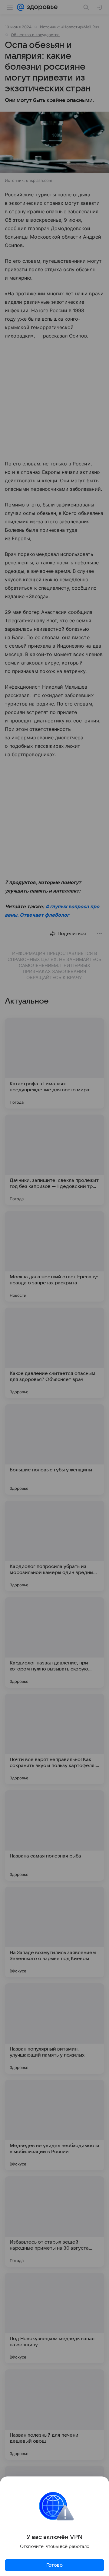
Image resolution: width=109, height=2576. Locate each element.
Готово (54, 2565)
